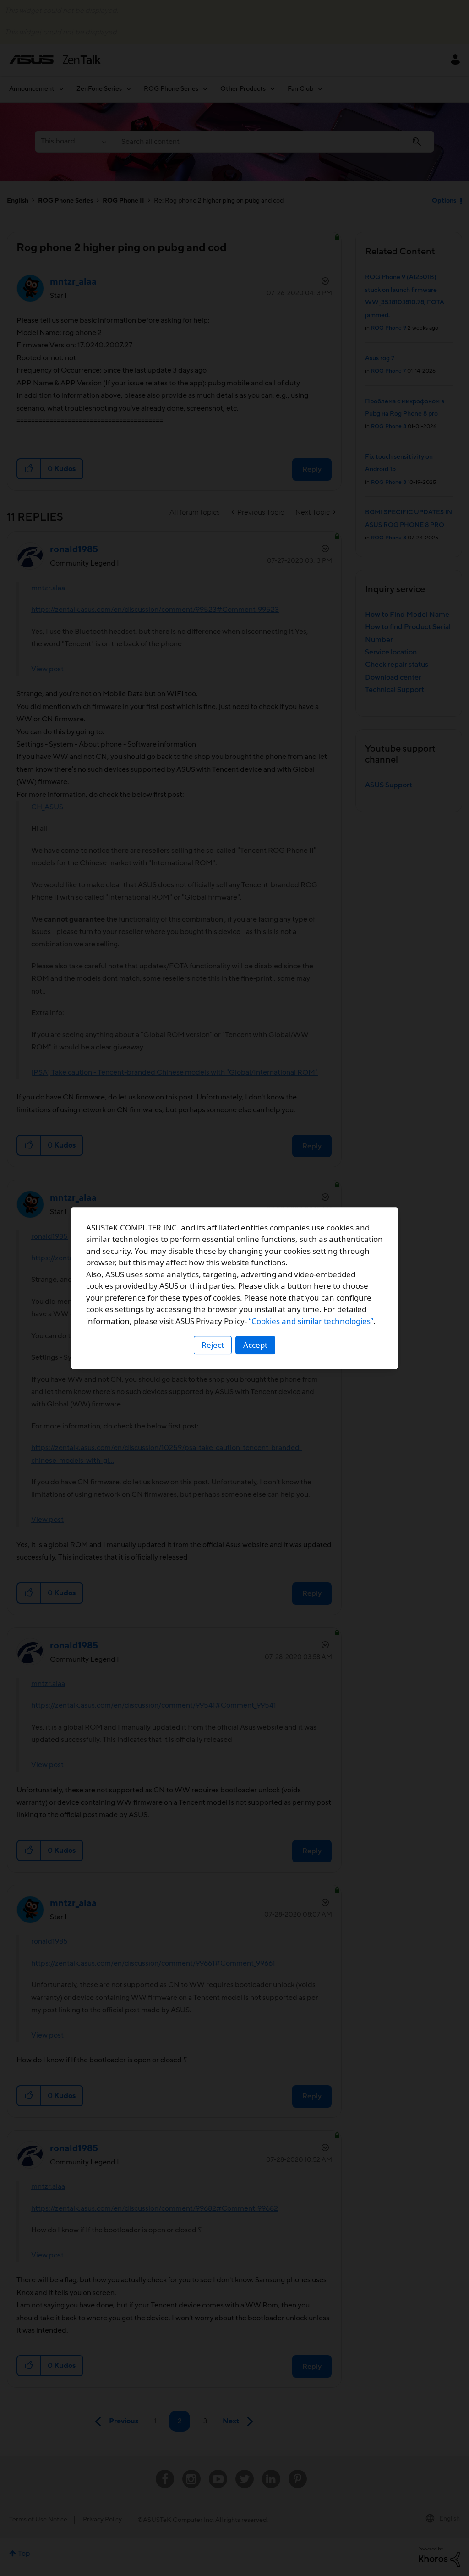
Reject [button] (213, 1345)
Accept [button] (255, 1345)
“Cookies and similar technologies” (311, 1321)
